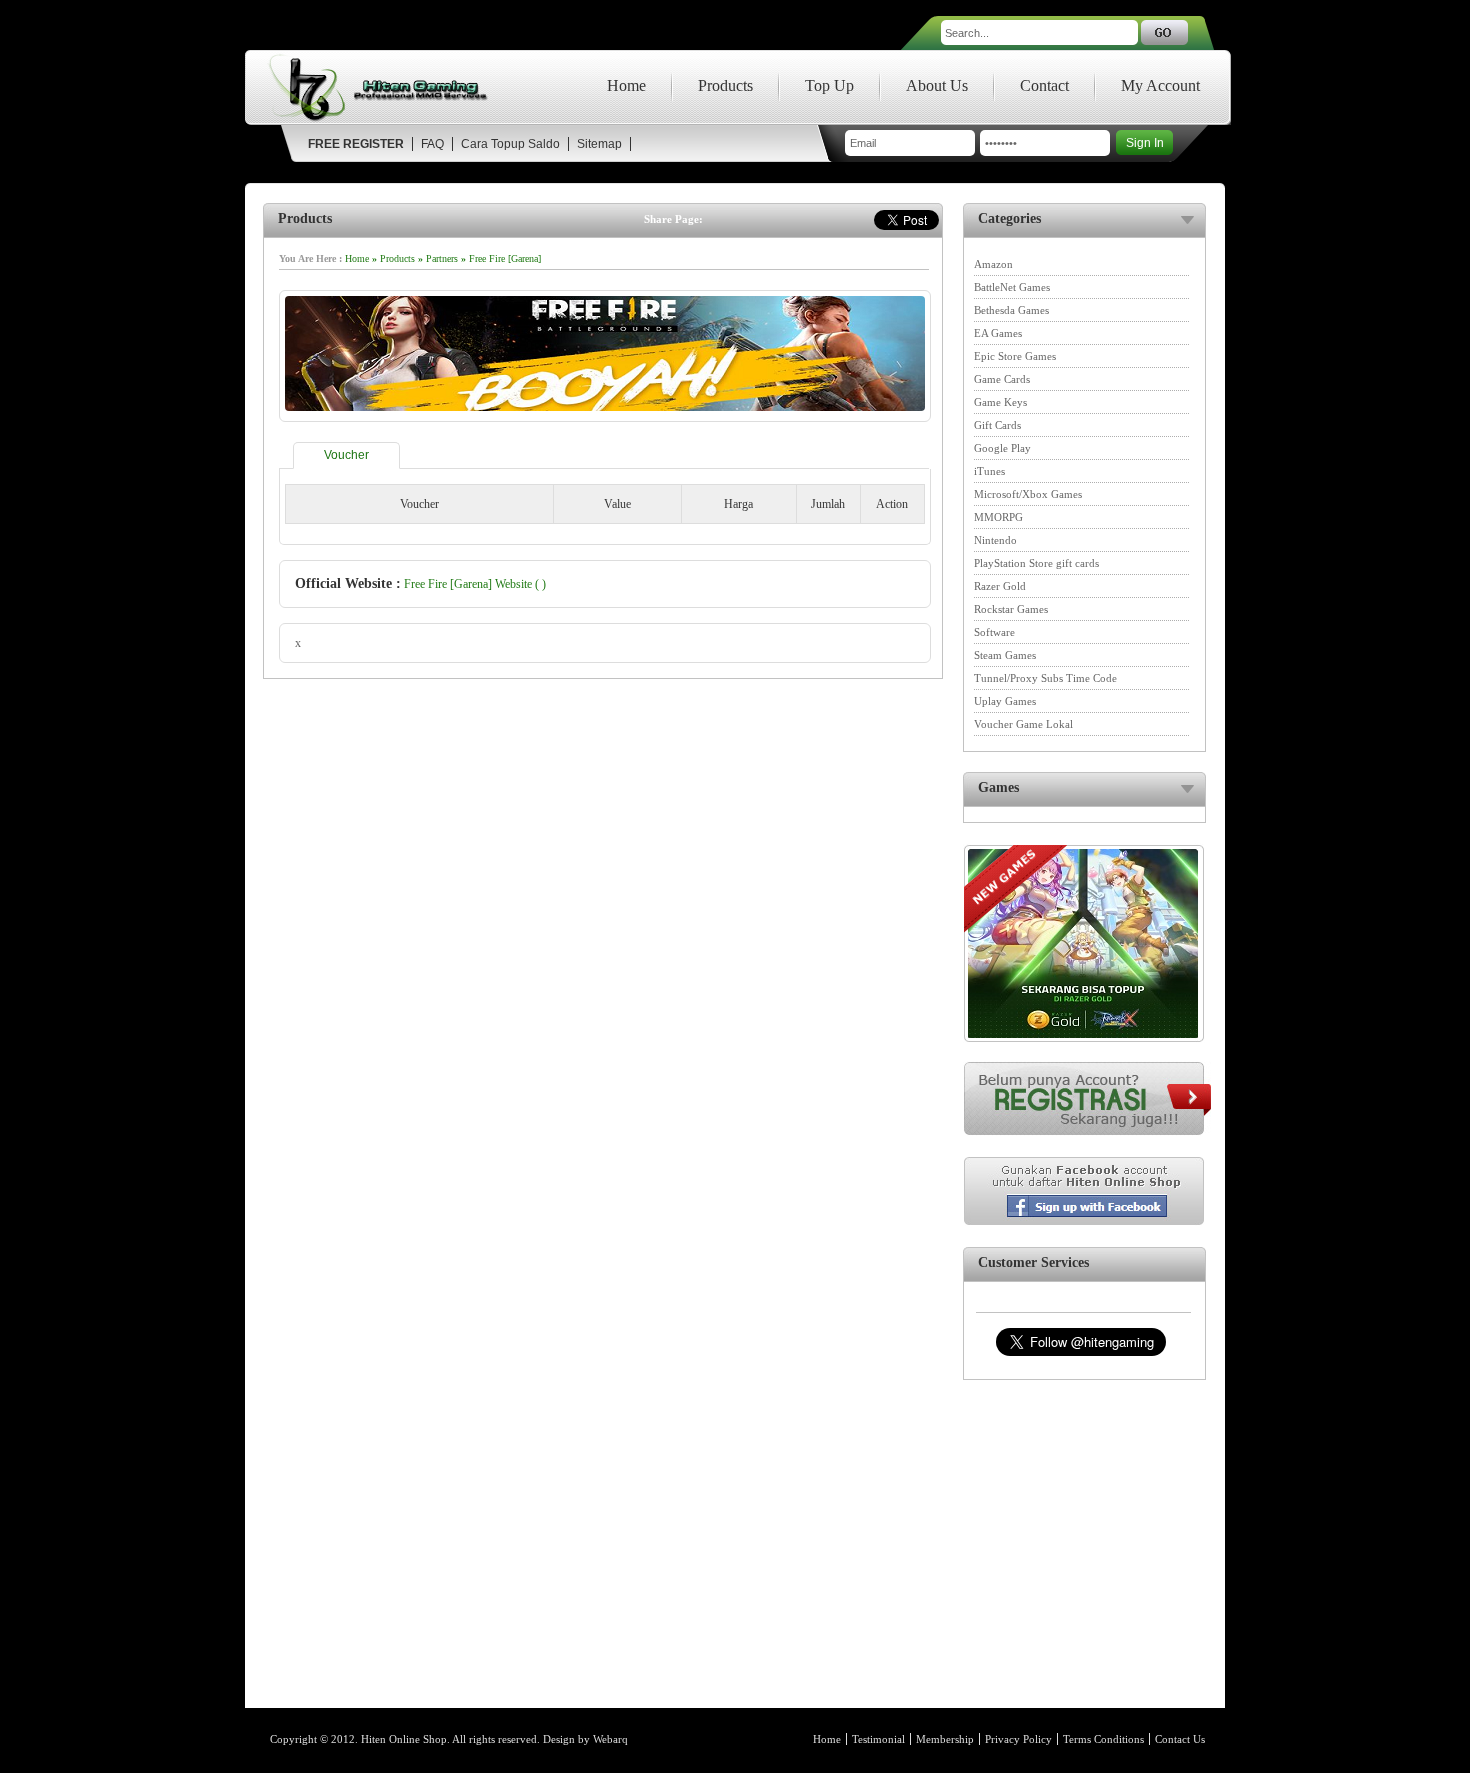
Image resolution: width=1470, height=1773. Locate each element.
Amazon (993, 264)
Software (994, 632)
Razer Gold (1000, 586)
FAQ (432, 144)
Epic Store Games (1015, 356)
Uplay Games (1005, 701)
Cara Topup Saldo (510, 144)
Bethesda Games (1011, 310)
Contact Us (1180, 1739)
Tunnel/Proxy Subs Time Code (1045, 678)
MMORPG (998, 517)
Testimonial (878, 1739)
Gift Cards (997, 425)
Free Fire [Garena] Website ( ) (475, 584)
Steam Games (1005, 655)
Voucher (346, 455)
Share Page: (673, 219)
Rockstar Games (1011, 609)
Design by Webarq (585, 1739)
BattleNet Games (1012, 287)
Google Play (1002, 448)
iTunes (989, 471)
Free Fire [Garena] (505, 258)
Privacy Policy (1018, 1739)
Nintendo (995, 540)
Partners (442, 258)
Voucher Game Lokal (1023, 724)
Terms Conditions (1103, 1739)
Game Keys (1000, 402)
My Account (1160, 85)
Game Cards (1002, 379)
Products (725, 85)
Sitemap (599, 144)
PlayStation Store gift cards (1036, 563)
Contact (1044, 85)
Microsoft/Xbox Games (1028, 494)
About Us (937, 85)
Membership (945, 1739)
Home (626, 85)
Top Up (829, 85)
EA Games (998, 333)
